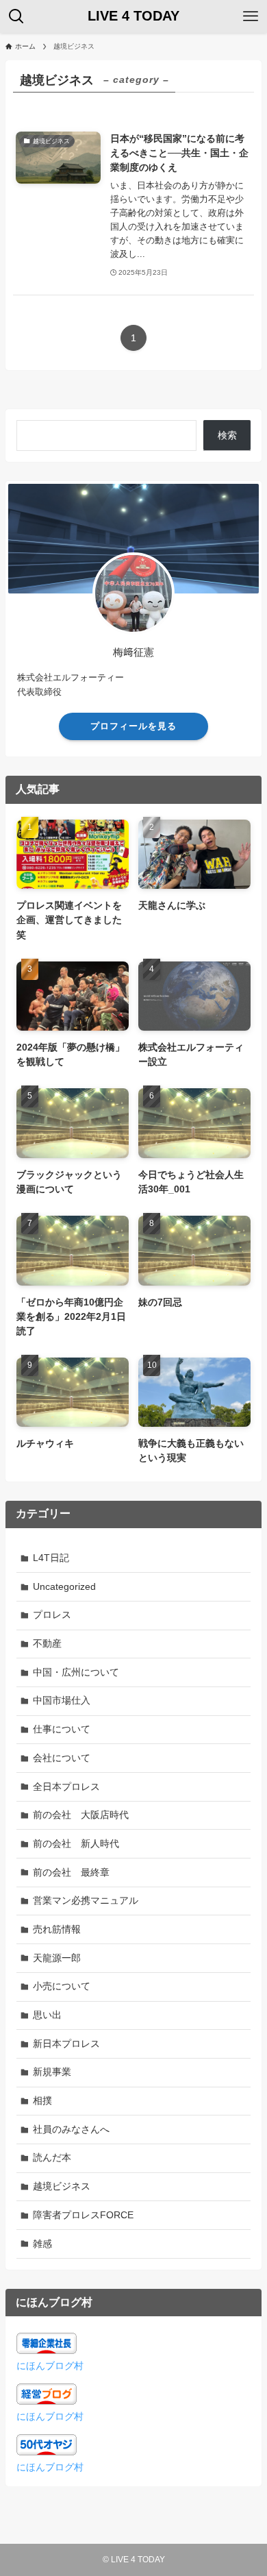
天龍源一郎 (57, 1958)
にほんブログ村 (50, 2366)
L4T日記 (51, 1558)
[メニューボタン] (251, 16)
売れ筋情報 (57, 1929)
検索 (227, 435)
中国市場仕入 (62, 1700)
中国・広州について (76, 1672)
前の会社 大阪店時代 (81, 1815)
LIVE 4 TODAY (133, 16)
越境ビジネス (62, 2186)
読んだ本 (52, 2157)
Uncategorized (64, 1586)
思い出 (47, 2015)
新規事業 (52, 2072)
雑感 (42, 2244)
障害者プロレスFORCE (83, 2215)
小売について (62, 1986)
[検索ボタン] (16, 16)
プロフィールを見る (133, 726)
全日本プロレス (66, 1787)
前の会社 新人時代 (76, 1843)
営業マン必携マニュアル (86, 1900)
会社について (62, 1758)
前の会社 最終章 (71, 1872)
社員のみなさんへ (71, 2129)
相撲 (42, 2100)
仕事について (62, 1729)
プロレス (52, 1615)
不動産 (47, 1643)
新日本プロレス (66, 2044)
